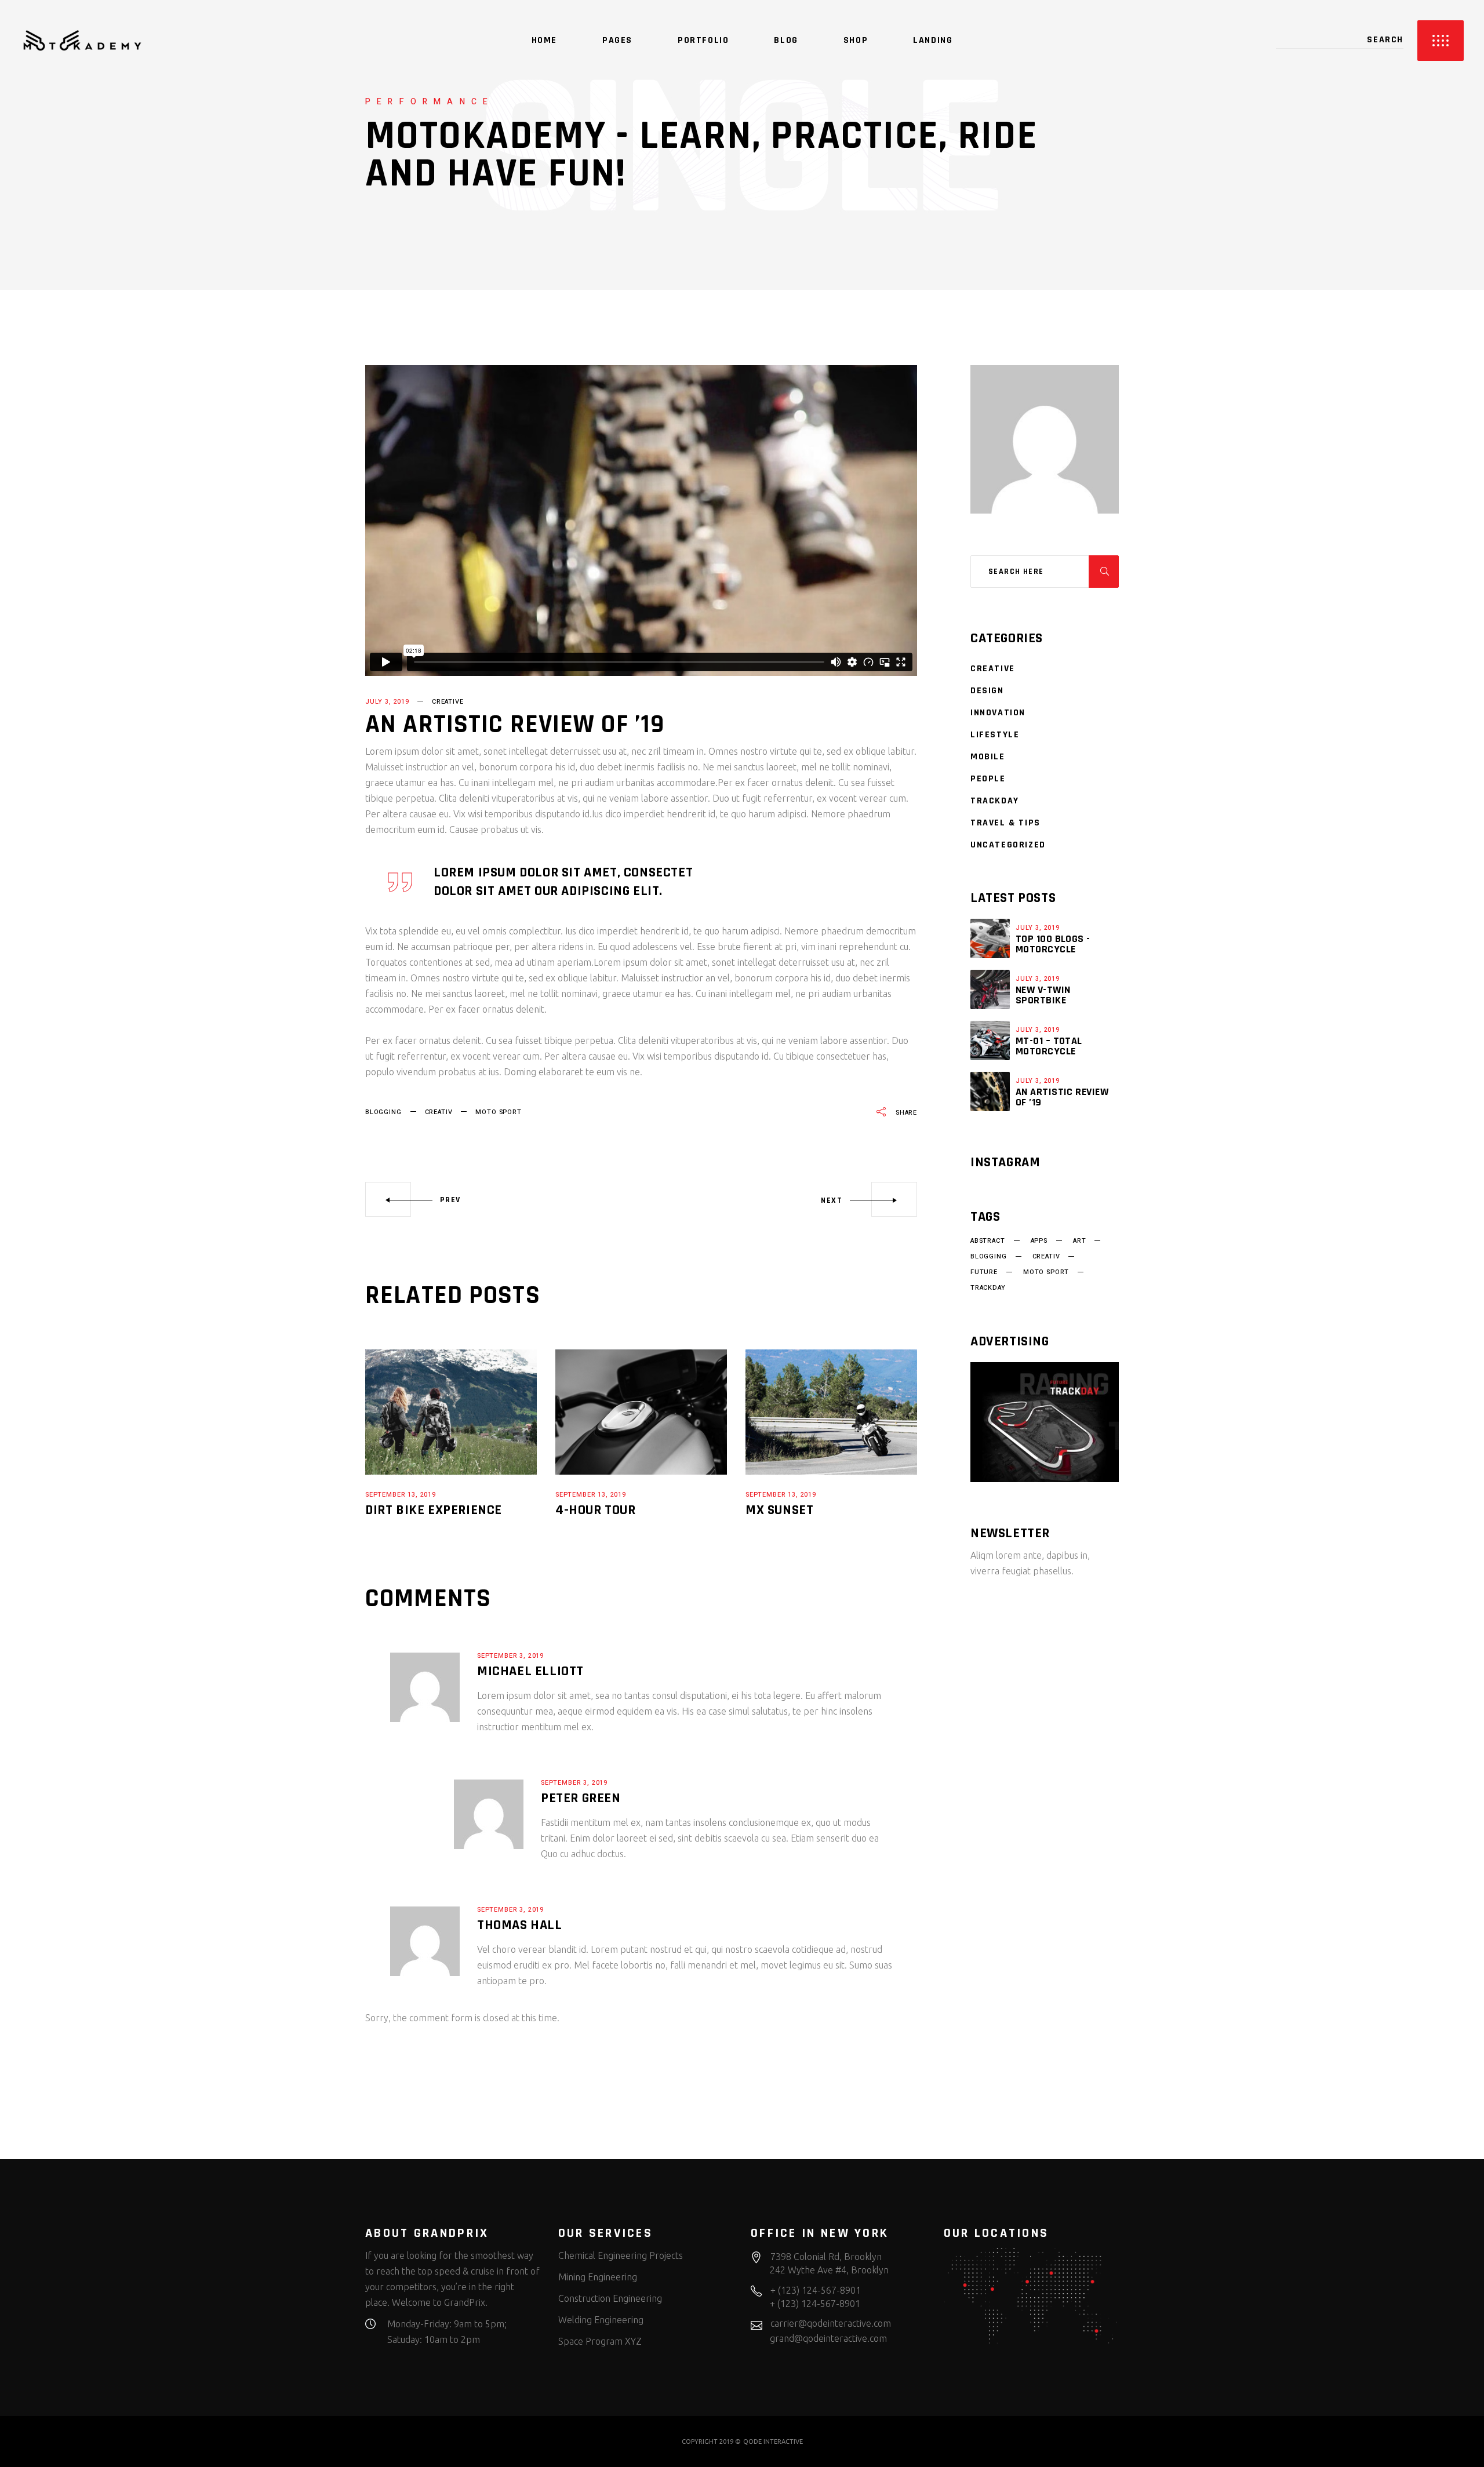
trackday (988, 1288)
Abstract (988, 1241)
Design (987, 691)
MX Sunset (779, 1510)
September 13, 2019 (401, 1495)
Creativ (439, 1112)
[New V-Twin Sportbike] (990, 989)
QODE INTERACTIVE (773, 2441)
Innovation (998, 713)
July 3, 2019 (387, 702)
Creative (448, 702)
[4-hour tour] (641, 1412)
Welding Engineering (601, 2320)
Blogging (383, 1112)
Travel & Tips (1005, 823)
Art (1079, 1241)
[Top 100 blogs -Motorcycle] (990, 938)
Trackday (995, 801)
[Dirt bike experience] (451, 1412)
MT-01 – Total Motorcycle (1049, 1046)
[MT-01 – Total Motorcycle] (990, 1040)
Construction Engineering (610, 2298)
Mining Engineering (598, 2277)
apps (1039, 1241)
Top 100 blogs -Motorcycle (1053, 944)
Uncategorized (1008, 845)
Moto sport (498, 1112)
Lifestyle (995, 735)
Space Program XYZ (600, 2341)
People (988, 779)
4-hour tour (596, 1510)
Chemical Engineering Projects (621, 2255)
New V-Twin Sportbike (1043, 995)
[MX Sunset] (831, 1412)
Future (984, 1272)
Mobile (988, 757)
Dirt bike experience (434, 1510)
